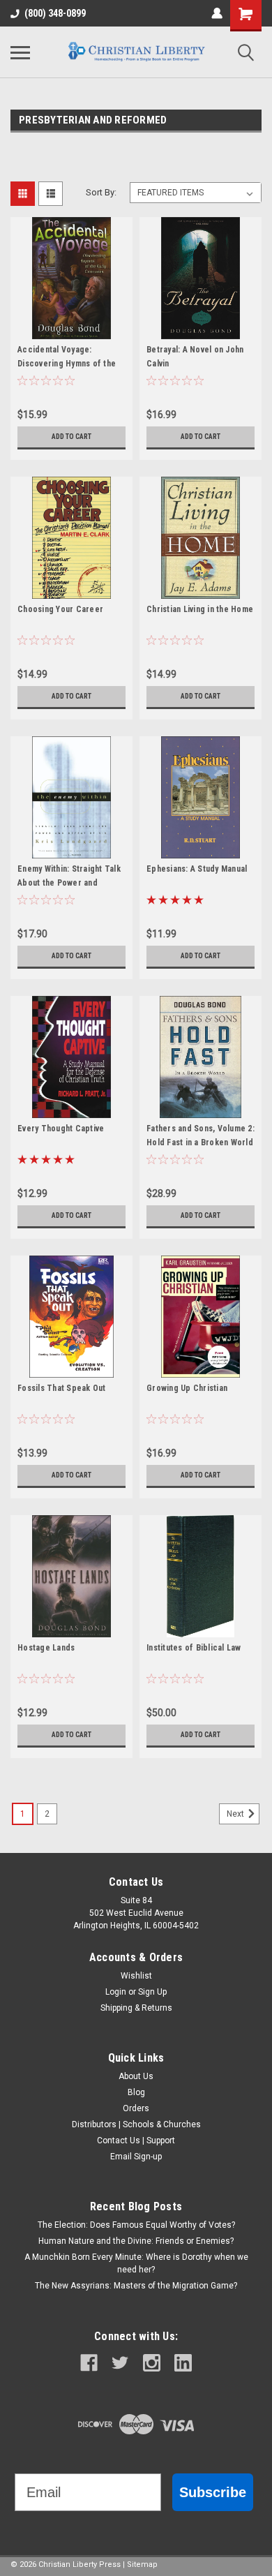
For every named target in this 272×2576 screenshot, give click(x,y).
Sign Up (152, 1992)
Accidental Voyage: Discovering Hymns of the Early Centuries (67, 364)
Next (236, 1814)
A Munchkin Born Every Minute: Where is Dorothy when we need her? (136, 2263)
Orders (136, 2108)
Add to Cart (71, 437)
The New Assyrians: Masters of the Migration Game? (136, 2286)
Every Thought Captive (61, 1129)
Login (116, 1992)
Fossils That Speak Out (62, 1388)
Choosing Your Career (60, 609)
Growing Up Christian (187, 1388)
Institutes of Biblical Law (194, 1648)
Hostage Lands (46, 1648)
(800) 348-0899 (55, 13)
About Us (136, 2076)
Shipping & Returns (136, 2008)
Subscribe (213, 2492)
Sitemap (142, 2564)
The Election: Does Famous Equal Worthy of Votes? (136, 2225)
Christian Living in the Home (200, 609)
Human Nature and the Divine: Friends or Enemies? (136, 2241)
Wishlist (136, 1976)
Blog (136, 2092)
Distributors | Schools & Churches (136, 2124)
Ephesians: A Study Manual (197, 869)
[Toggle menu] (20, 52)
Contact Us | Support (136, 2141)
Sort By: (101, 192)
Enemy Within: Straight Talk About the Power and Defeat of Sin (69, 883)
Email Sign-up (136, 2157)
